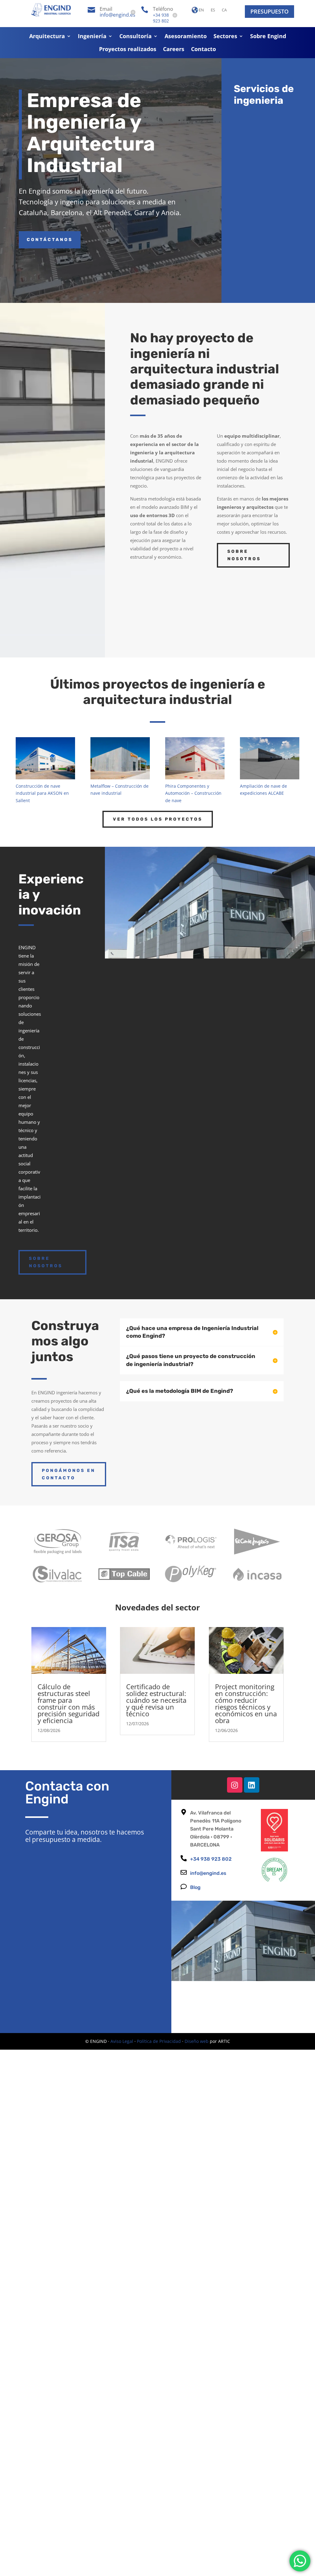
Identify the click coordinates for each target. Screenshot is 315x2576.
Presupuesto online (262, 979)
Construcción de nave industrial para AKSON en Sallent (42, 793)
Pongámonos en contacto (69, 1474)
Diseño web (197, 2041)
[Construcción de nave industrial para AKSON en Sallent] (45, 758)
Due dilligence (280, 263)
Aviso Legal (122, 2041)
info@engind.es (118, 15)
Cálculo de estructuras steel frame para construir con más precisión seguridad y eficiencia (68, 1703)
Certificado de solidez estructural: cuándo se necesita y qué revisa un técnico (156, 1700)
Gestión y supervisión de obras (276, 222)
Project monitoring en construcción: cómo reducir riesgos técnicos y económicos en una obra (246, 1703)
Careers (174, 50)
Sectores (225, 37)
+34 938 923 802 (161, 18)
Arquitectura (47, 37)
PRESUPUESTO (269, 11)
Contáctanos (50, 240)
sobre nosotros (46, 1262)
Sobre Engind (268, 37)
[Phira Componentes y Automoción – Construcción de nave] (195, 758)
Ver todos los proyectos (158, 819)
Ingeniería (92, 37)
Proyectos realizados (128, 50)
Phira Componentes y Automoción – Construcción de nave (193, 793)
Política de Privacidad (159, 2041)
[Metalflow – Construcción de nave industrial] (120, 758)
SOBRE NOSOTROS (244, 555)
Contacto (203, 50)
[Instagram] (235, 1785)
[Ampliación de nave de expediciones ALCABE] (269, 758)
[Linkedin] (252, 1785)
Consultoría (136, 37)
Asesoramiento (186, 37)
